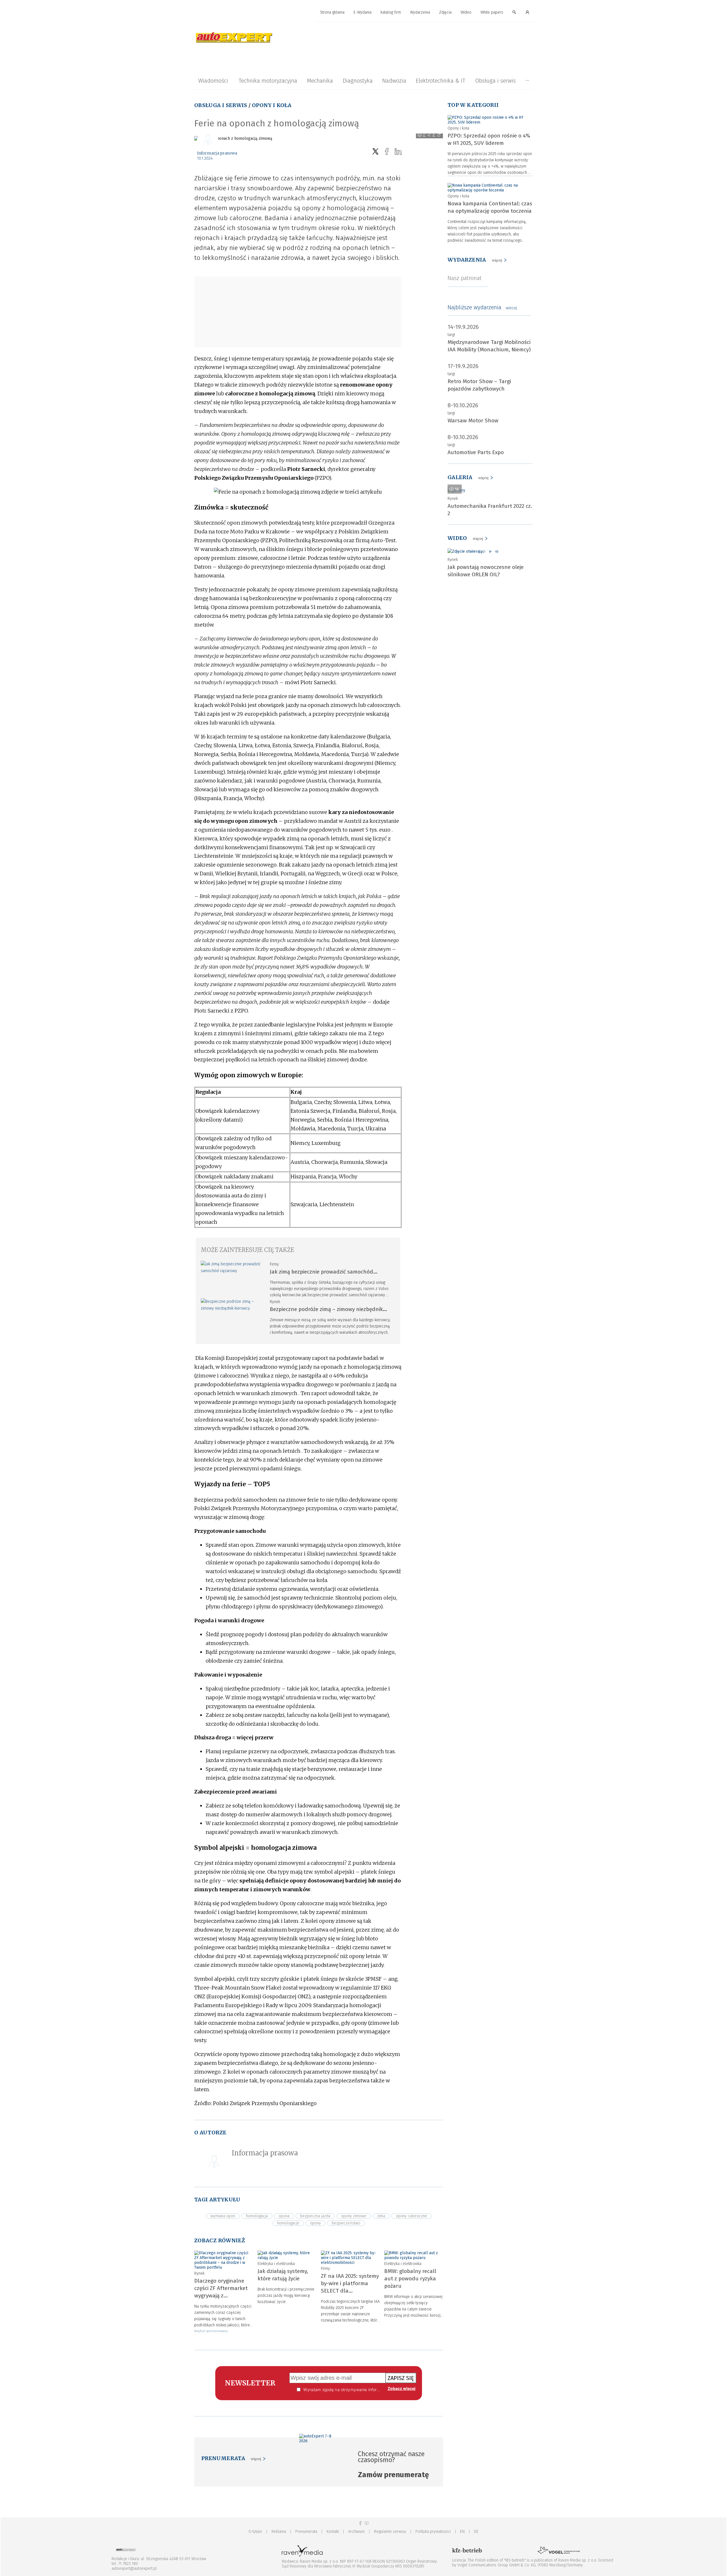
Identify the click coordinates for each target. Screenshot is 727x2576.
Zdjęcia (445, 12)
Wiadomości (213, 81)
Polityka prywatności (433, 2532)
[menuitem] (332, 13)
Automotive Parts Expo (476, 452)
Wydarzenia (420, 12)
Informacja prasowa (217, 153)
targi (451, 335)
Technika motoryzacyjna (268, 81)
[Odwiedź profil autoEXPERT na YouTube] (367, 2523)
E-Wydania (363, 12)
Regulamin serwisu (390, 2532)
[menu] (363, 12)
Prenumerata (306, 2532)
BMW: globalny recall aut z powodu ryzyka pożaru (410, 2278)
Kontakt (333, 2532)
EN (462, 2532)
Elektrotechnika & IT (440, 81)
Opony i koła (272, 105)
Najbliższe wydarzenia (482, 307)
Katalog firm (391, 12)
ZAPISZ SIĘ (401, 2378)
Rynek (275, 1302)
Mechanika (320, 81)
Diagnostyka (358, 81)
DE (476, 2532)
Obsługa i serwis (495, 81)
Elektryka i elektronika (276, 2264)
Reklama (279, 2532)
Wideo (466, 12)
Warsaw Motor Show (473, 420)
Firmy (274, 1264)
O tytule (255, 2532)
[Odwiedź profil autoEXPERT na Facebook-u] (360, 2523)
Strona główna (332, 12)
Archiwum (356, 2532)
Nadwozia (394, 81)
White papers (492, 12)
